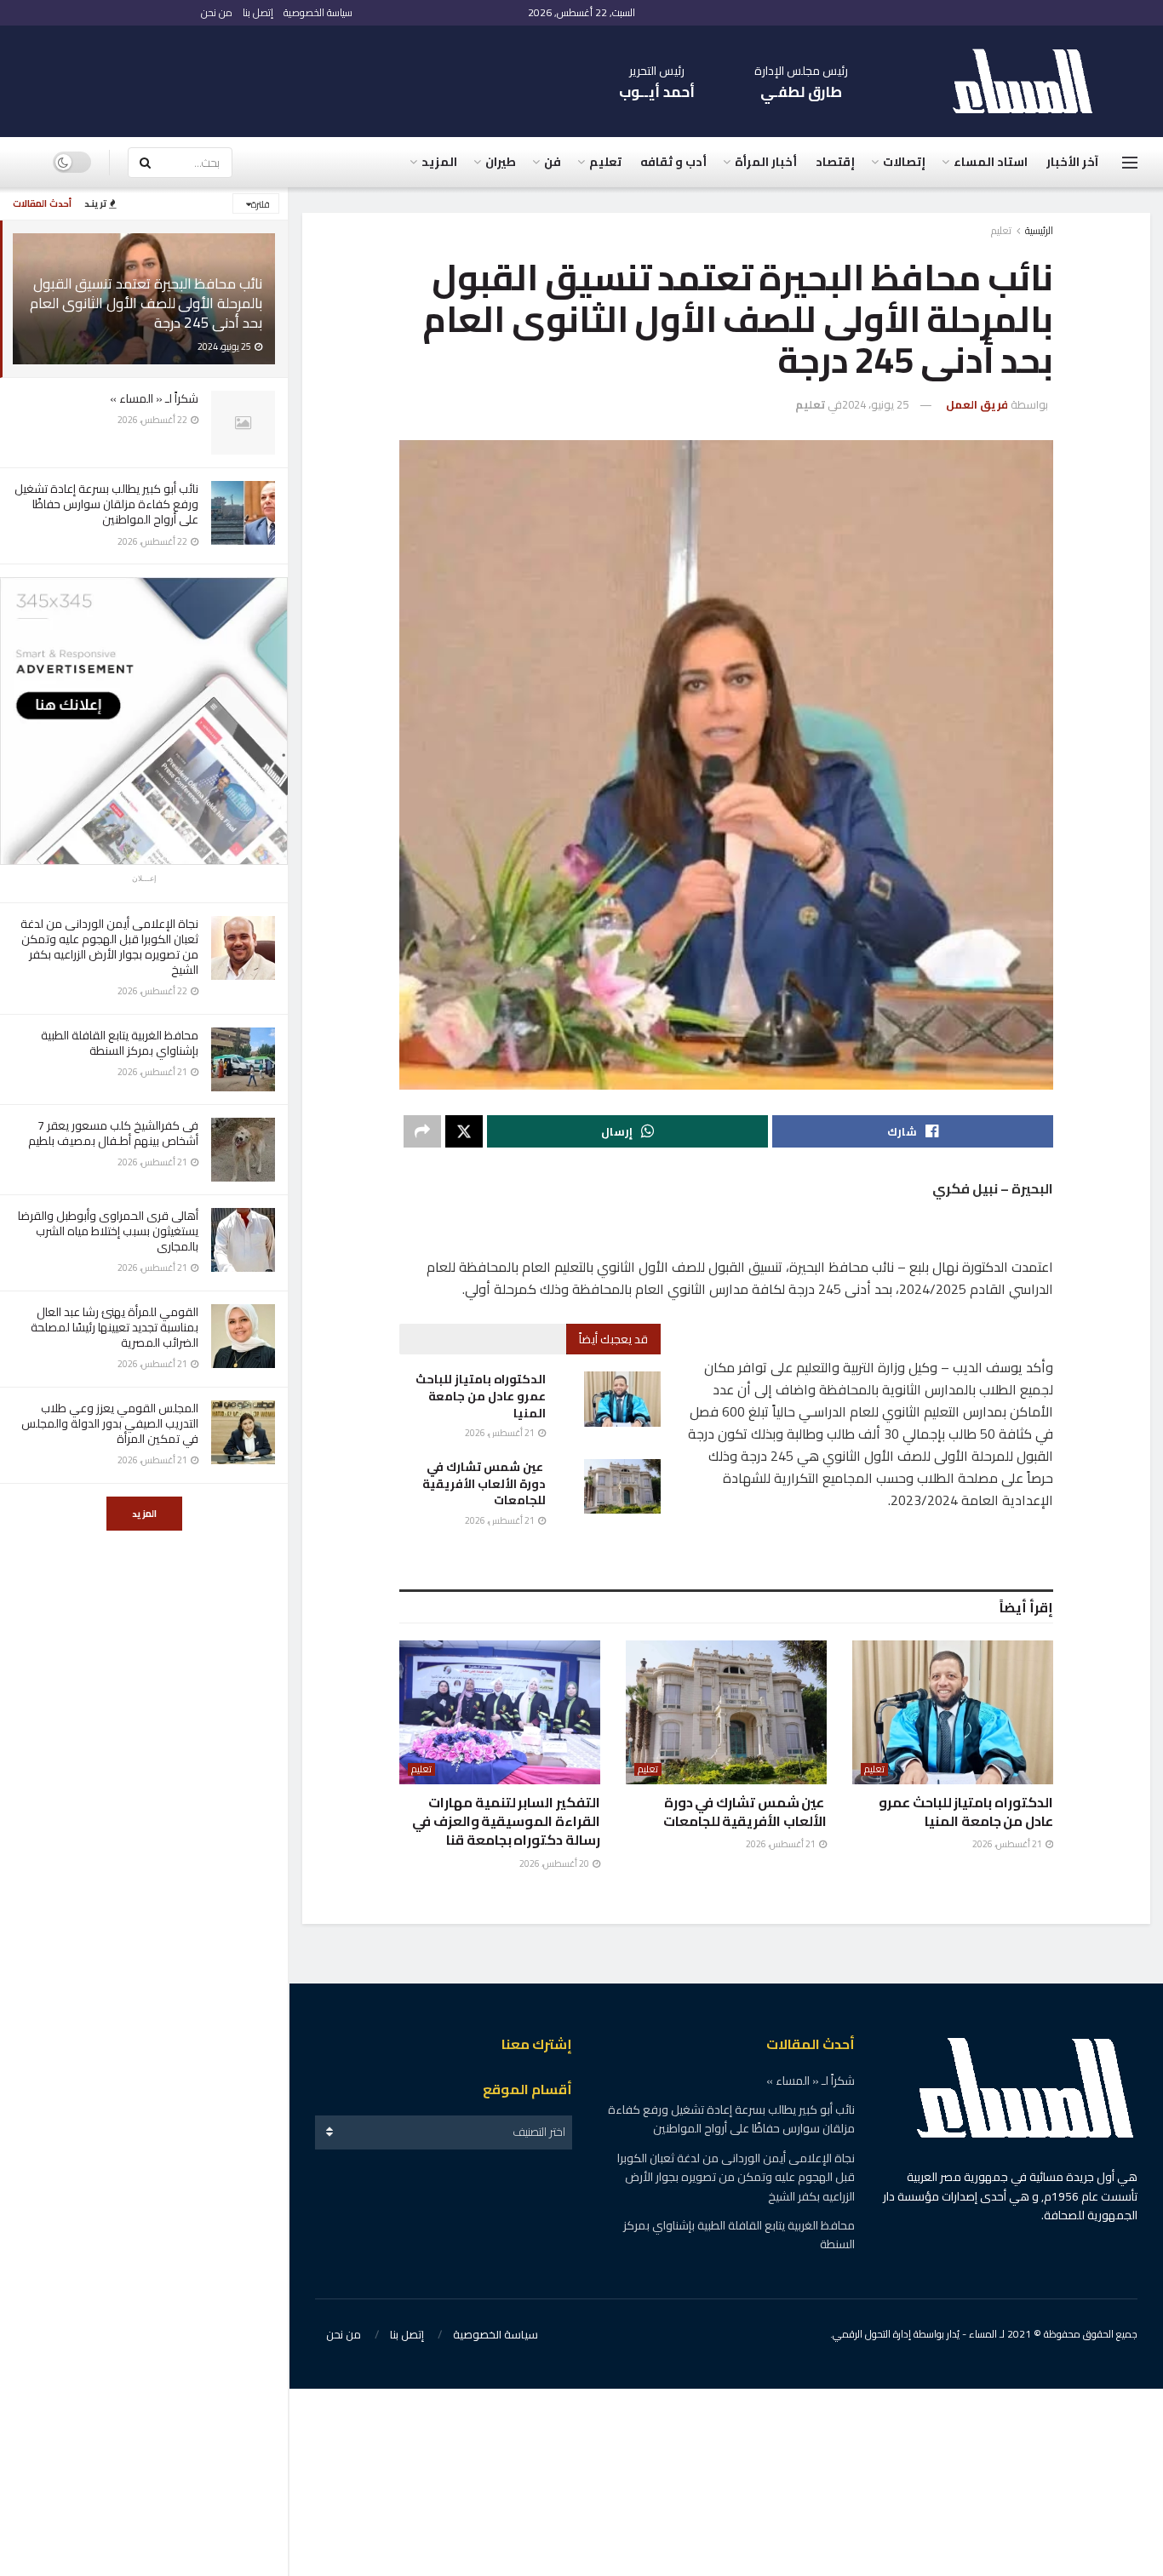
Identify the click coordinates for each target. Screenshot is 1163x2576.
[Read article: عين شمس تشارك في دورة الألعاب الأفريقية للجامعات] (622, 1486)
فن (553, 162)
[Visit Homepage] (1031, 81)
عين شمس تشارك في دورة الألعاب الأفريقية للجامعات (484, 1483)
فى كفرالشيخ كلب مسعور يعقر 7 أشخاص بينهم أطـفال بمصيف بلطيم (113, 1133)
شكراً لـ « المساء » (154, 398)
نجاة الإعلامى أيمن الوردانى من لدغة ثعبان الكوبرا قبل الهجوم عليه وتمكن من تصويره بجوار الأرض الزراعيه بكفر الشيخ (109, 947)
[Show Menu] (1130, 163)
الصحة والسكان (981, 2072)
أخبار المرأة (766, 162)
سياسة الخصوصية (318, 12)
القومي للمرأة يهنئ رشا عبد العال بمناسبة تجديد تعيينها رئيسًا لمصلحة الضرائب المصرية (115, 1327)
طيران (501, 162)
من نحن (217, 12)
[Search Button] (145, 163)
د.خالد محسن (976, 2206)
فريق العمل (977, 404)
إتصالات (904, 162)
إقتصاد (835, 162)
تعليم (605, 162)
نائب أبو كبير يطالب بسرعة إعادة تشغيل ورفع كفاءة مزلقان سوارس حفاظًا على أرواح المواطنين (106, 504)
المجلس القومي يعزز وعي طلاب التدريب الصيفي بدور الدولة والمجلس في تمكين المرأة (110, 1423)
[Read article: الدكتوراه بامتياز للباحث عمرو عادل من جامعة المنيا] (622, 1399)
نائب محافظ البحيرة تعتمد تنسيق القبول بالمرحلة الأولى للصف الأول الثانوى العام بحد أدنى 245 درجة (146, 303)
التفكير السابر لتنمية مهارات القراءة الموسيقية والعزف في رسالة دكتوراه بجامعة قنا (506, 1821)
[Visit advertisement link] (144, 721)
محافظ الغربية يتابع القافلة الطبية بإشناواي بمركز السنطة (120, 1043)
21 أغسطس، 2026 (501, 1433)
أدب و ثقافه (673, 162)
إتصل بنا (258, 12)
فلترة (261, 204)
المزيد (144, 1514)
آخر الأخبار (1072, 162)
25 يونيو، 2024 (875, 404)
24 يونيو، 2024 (870, 2206)
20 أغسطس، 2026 (555, 1863)
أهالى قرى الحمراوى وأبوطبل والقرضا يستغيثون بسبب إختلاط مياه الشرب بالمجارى (108, 1231)
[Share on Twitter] (464, 1131)
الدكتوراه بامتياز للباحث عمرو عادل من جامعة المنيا (481, 1396)
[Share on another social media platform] (422, 1131)
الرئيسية (1039, 230)
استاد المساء (991, 162)
